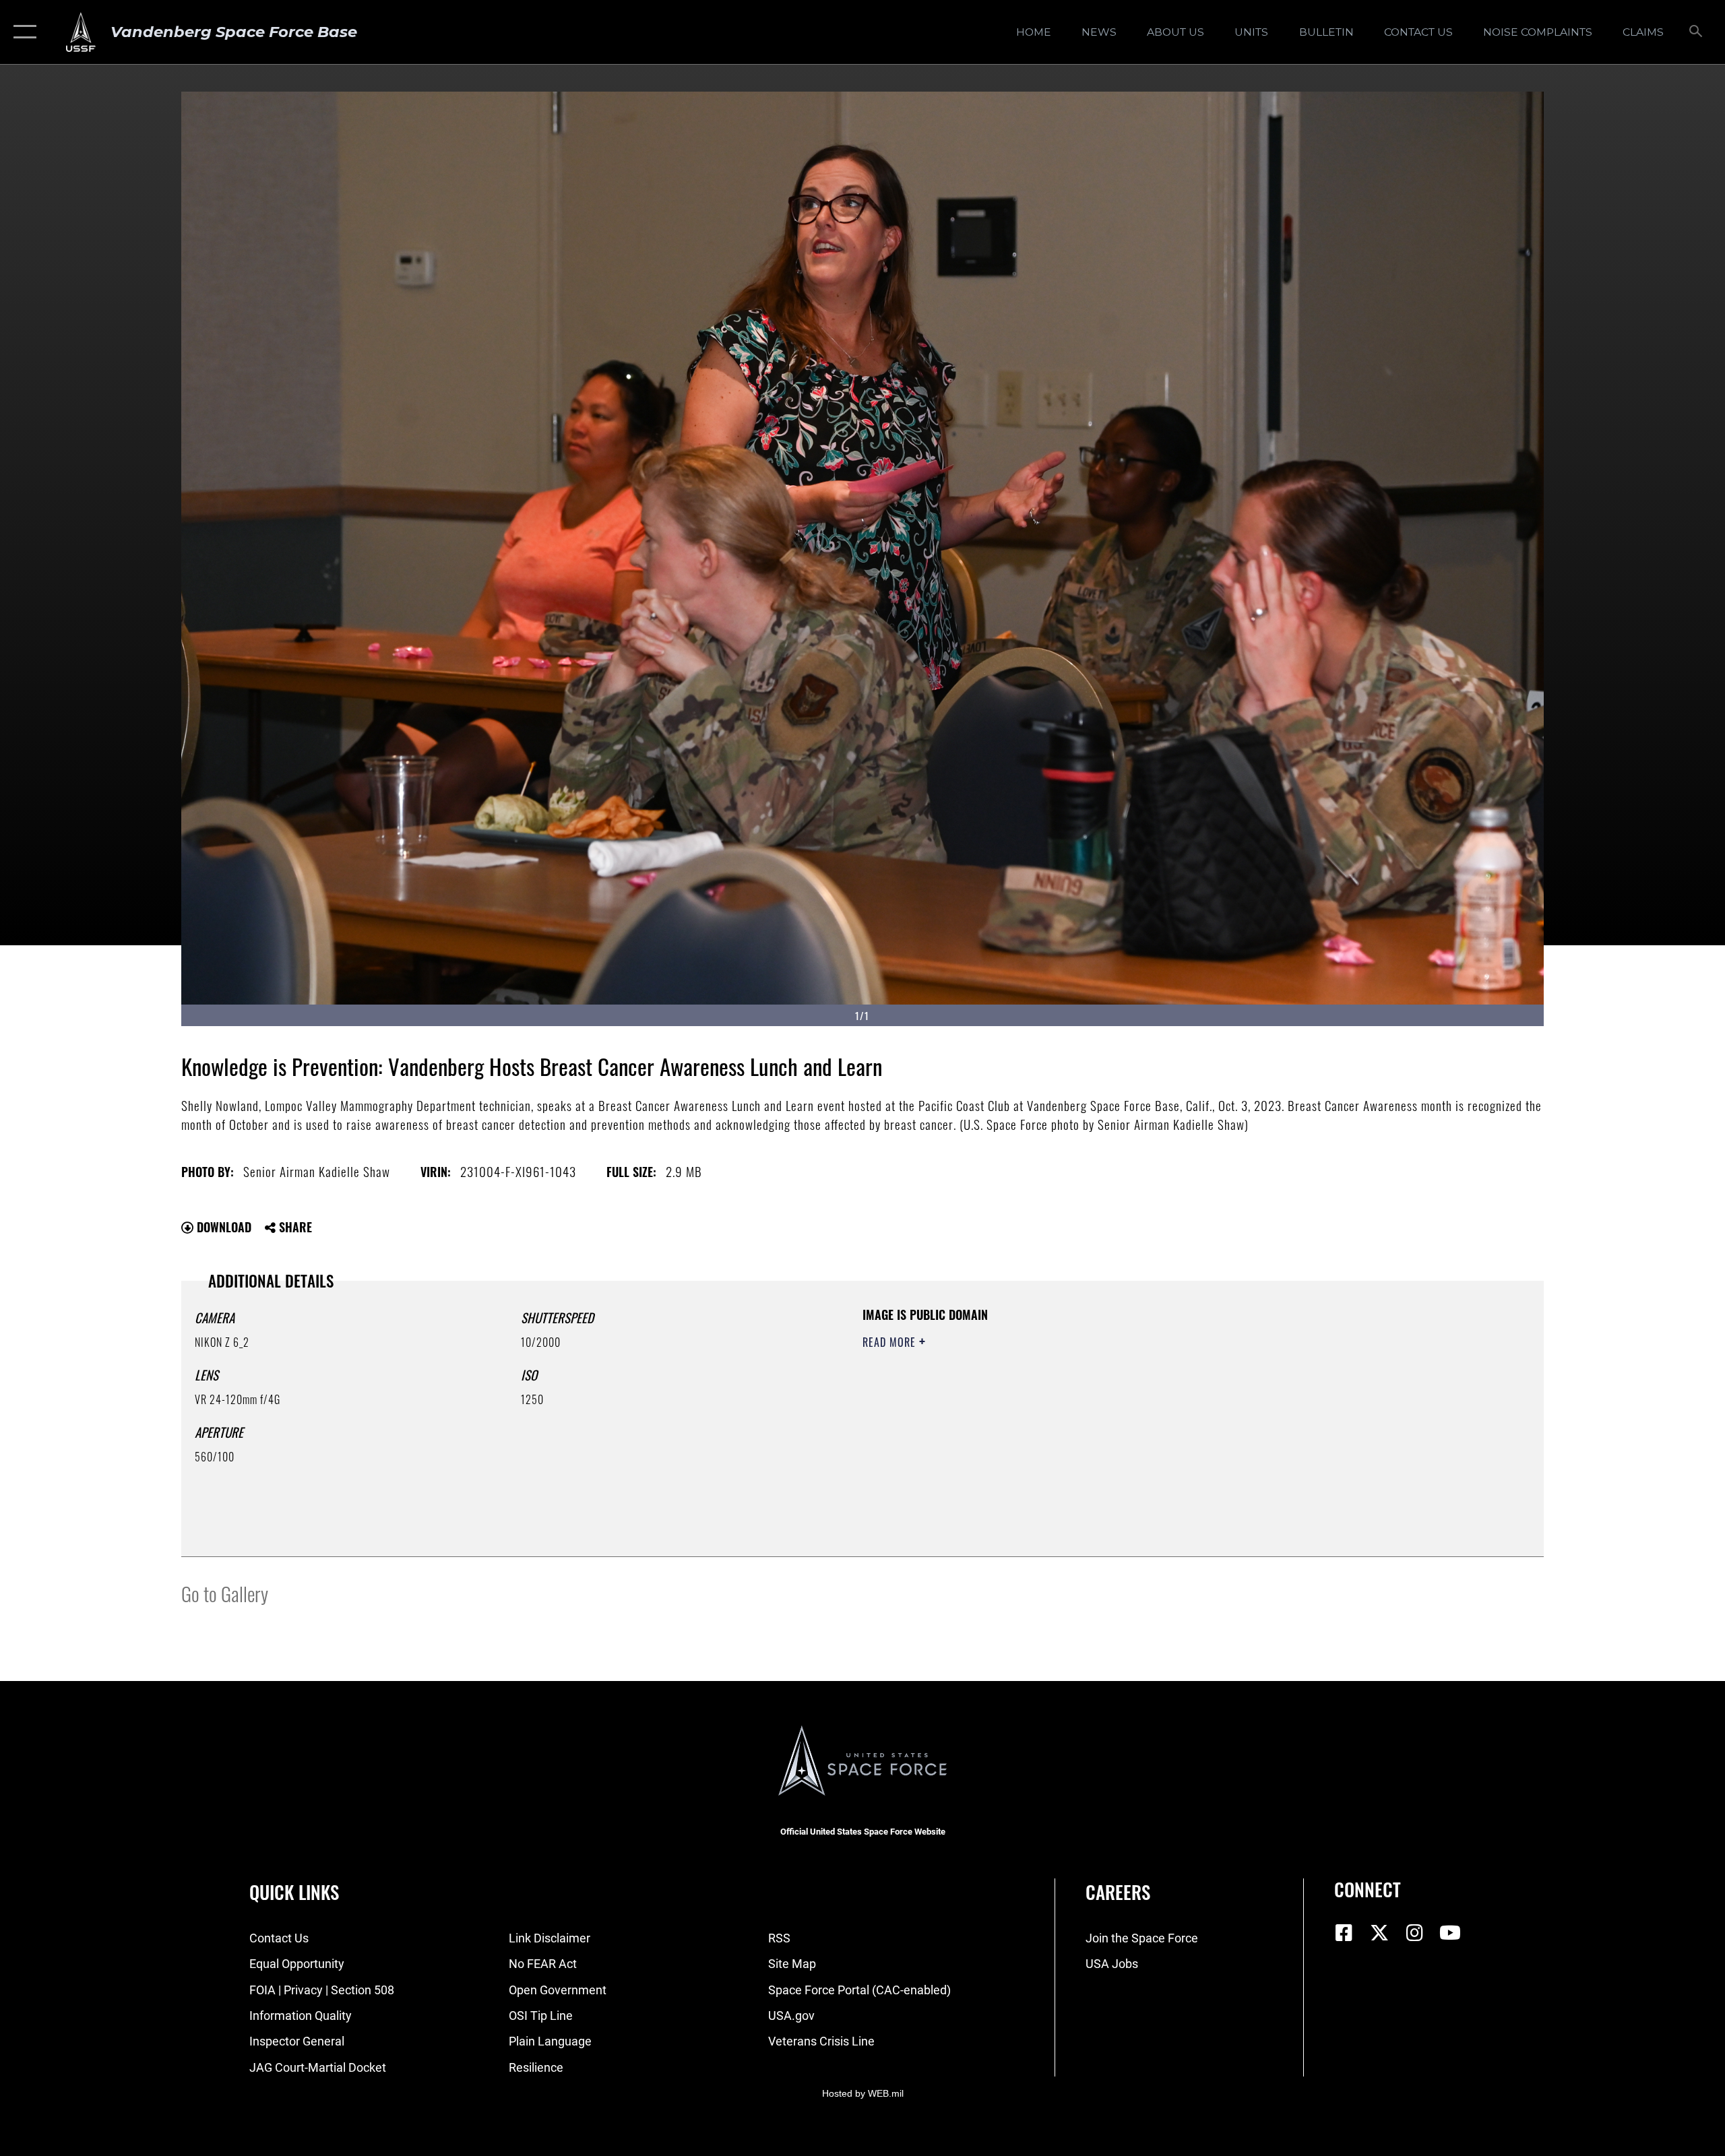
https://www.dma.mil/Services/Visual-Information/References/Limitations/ (1021, 1409)
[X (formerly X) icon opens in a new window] (1379, 1933)
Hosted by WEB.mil (863, 2093)
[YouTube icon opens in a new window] (1450, 1933)
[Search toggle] (1696, 32)
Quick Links (294, 1892)
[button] (22, 32)
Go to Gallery (225, 1593)
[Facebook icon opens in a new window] (1344, 1933)
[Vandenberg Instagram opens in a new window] (1415, 1933)
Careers (1118, 1892)
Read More (891, 1342)
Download (222, 1227)
